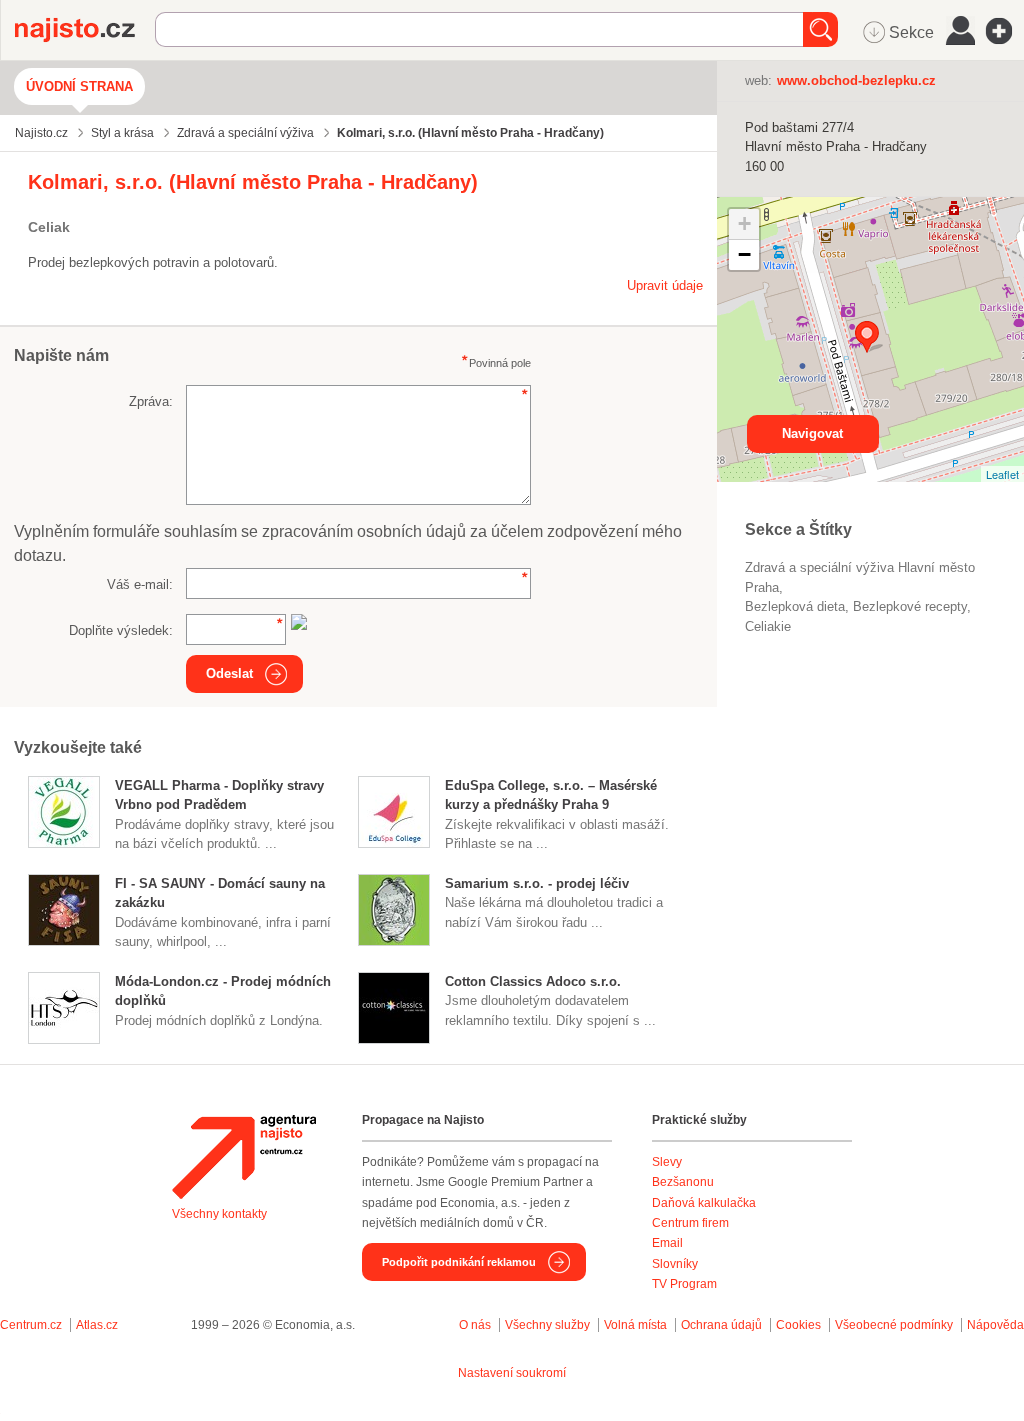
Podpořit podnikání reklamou (459, 1262)
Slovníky (675, 1264)
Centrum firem (690, 1223)
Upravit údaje (665, 285)
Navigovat (812, 433)
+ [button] (744, 223)
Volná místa (635, 1325)
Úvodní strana (79, 86)
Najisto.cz (85, 30)
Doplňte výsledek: (121, 630)
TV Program (684, 1284)
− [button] (744, 254)
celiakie (768, 626)
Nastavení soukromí (512, 1373)
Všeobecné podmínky (894, 1325)
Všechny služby (549, 1325)
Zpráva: (151, 401)
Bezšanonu (683, 1182)
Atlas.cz (97, 1325)
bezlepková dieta (795, 606)
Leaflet (1002, 474)
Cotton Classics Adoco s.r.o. (533, 981)
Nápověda (995, 1325)
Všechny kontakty (219, 1214)
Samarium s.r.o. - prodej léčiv (537, 883)
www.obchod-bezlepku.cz (856, 80)
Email (667, 1243)
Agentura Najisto (244, 1157)
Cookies (798, 1325)
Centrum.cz (31, 1325)
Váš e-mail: (140, 584)
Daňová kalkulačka (704, 1203)
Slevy (667, 1162)
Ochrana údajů (721, 1325)
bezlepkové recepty (910, 606)
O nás (475, 1325)
